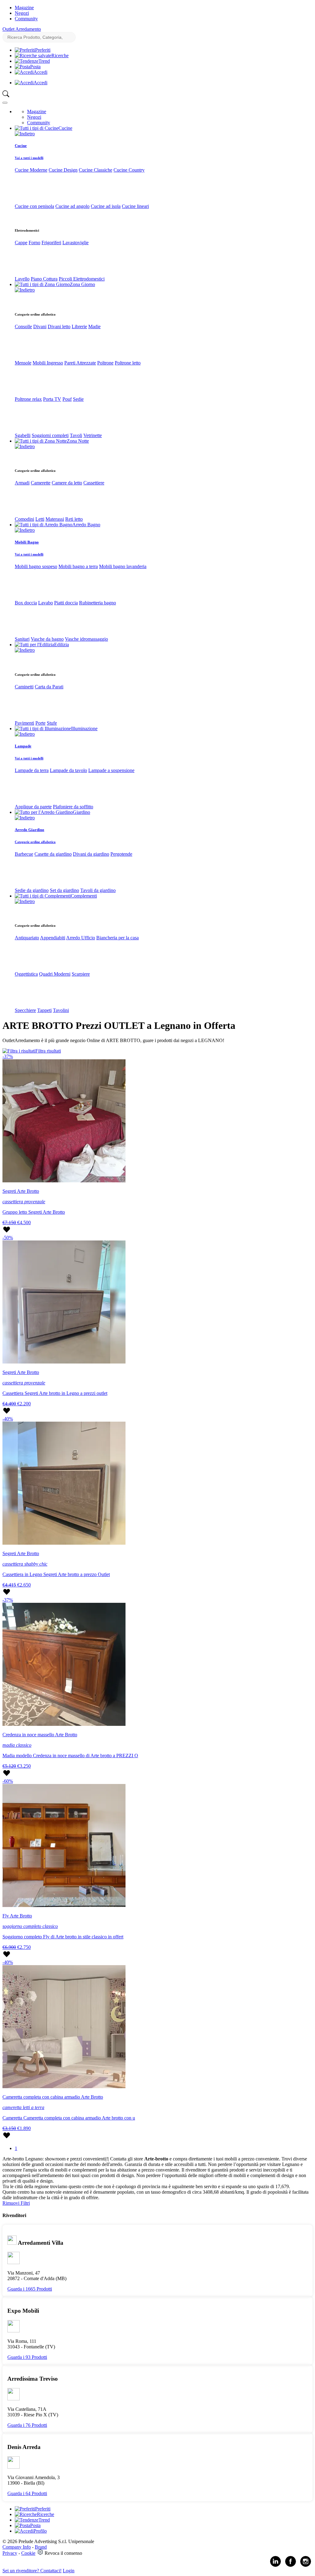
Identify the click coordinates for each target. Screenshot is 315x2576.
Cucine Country (129, 170)
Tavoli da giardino (98, 890)
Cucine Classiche (96, 170)
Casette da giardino (53, 854)
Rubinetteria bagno (98, 603)
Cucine (65, 128)
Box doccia (26, 603)
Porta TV (52, 399)
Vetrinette (93, 435)
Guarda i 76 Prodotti (27, 2425)
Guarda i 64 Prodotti (27, 2493)
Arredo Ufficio (81, 938)
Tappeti (44, 1010)
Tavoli (76, 435)
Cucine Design (63, 170)
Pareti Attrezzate (80, 363)
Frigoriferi (51, 243)
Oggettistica (26, 974)
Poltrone (105, 363)
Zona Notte (78, 441)
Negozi (22, 13)
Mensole (23, 363)
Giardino (82, 812)
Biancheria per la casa (118, 938)
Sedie (78, 399)
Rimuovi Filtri (16, 2203)
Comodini (24, 519)
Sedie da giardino (32, 890)
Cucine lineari (135, 206)
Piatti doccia (66, 603)
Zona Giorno (82, 284)
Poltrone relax (28, 399)
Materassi (55, 519)
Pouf (67, 399)
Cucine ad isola (106, 206)
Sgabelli (23, 435)
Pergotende (121, 854)
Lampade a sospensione (111, 770)
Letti (40, 519)
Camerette (41, 483)
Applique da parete (33, 807)
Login (69, 2571)
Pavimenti (24, 723)
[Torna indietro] (25, 134)
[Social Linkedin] (275, 2565)
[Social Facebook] (291, 2565)
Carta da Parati (49, 687)
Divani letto (59, 326)
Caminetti (24, 687)
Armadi (22, 483)
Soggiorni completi (50, 435)
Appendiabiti (53, 938)
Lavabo (46, 603)
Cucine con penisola (34, 206)
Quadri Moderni (55, 974)
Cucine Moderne (31, 170)
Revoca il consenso (63, 2553)
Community (26, 19)
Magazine (24, 8)
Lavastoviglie (76, 243)
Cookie (28, 2553)
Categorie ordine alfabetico (35, 842)
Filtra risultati (48, 1051)
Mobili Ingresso (48, 363)
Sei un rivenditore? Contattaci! (32, 2571)
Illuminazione (84, 729)
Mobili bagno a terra (78, 566)
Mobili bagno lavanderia (123, 566)
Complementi (84, 896)
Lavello (22, 279)
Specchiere (25, 1010)
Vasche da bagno (47, 639)
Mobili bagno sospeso (36, 566)
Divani (40, 326)
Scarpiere (81, 974)
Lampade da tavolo (68, 770)
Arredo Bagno (86, 525)
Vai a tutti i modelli (29, 158)
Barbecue (24, 854)
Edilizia (62, 645)
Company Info (17, 2547)
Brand (41, 2547)
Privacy (10, 2553)
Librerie (79, 326)
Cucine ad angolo (72, 206)
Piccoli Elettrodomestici (82, 279)
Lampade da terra (32, 770)
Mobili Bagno (27, 542)
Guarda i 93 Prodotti (27, 2357)
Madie (94, 326)
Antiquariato (27, 938)
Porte (40, 723)
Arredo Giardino (30, 830)
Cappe (21, 243)
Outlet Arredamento (22, 29)
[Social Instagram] (306, 2565)
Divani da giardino (91, 854)
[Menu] (5, 103)
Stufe (52, 723)
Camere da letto (67, 483)
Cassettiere (94, 483)
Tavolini (61, 1010)
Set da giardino (64, 890)
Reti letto (74, 519)
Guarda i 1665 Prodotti (30, 2289)
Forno (34, 243)
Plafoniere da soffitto (73, 807)
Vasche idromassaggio (86, 639)
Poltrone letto (128, 363)
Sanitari (22, 639)
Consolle (23, 326)
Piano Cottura (44, 279)
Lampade (23, 746)
